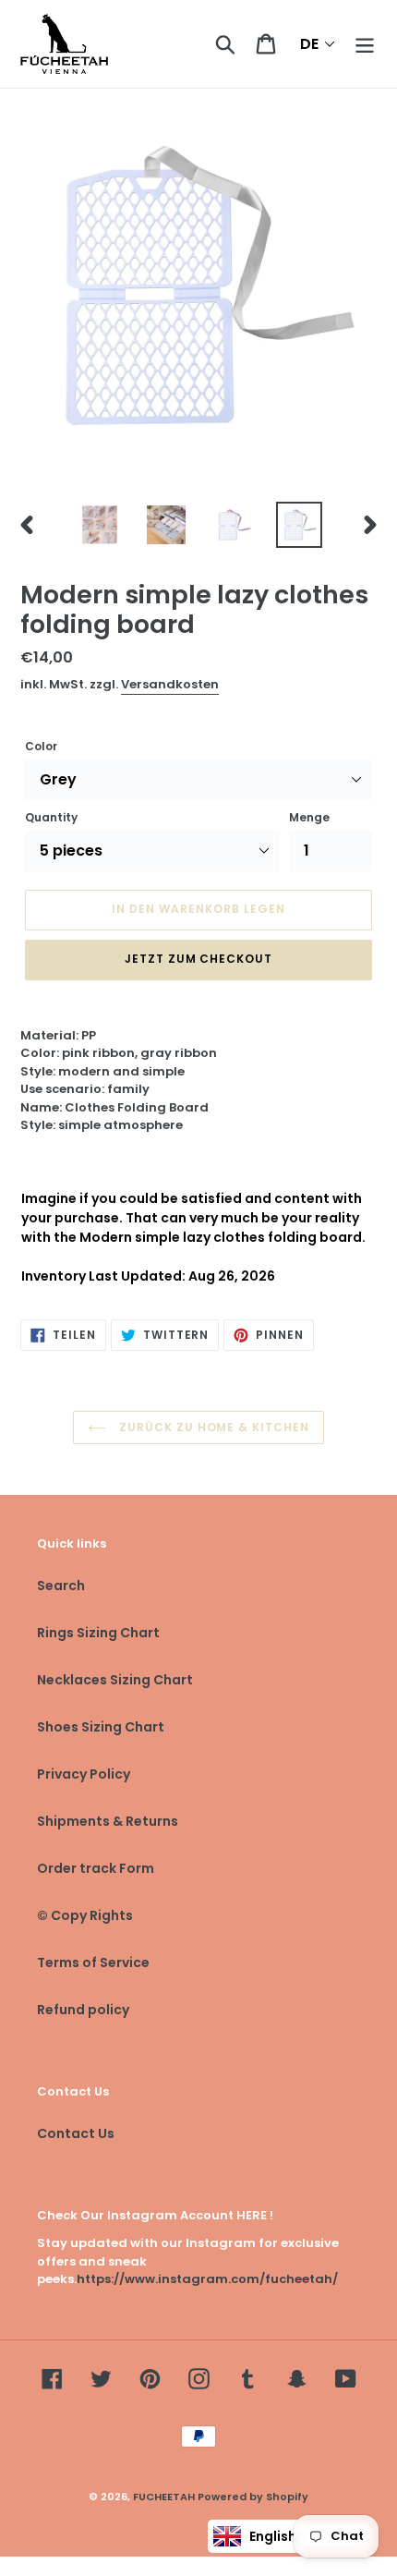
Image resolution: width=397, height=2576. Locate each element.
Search (61, 1586)
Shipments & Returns (108, 1821)
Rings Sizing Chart (98, 1633)
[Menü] (365, 44)
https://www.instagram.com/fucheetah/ (207, 2279)
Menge (309, 817)
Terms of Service (93, 1962)
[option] (100, 525)
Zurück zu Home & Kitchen (212, 1427)
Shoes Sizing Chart (101, 1727)
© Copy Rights (85, 1915)
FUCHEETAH (164, 2497)
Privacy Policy (84, 1774)
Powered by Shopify (253, 2497)
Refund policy (83, 2010)
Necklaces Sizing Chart (115, 1680)
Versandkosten (170, 684)
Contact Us (76, 2133)
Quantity (51, 817)
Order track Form (96, 1868)
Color (41, 746)
